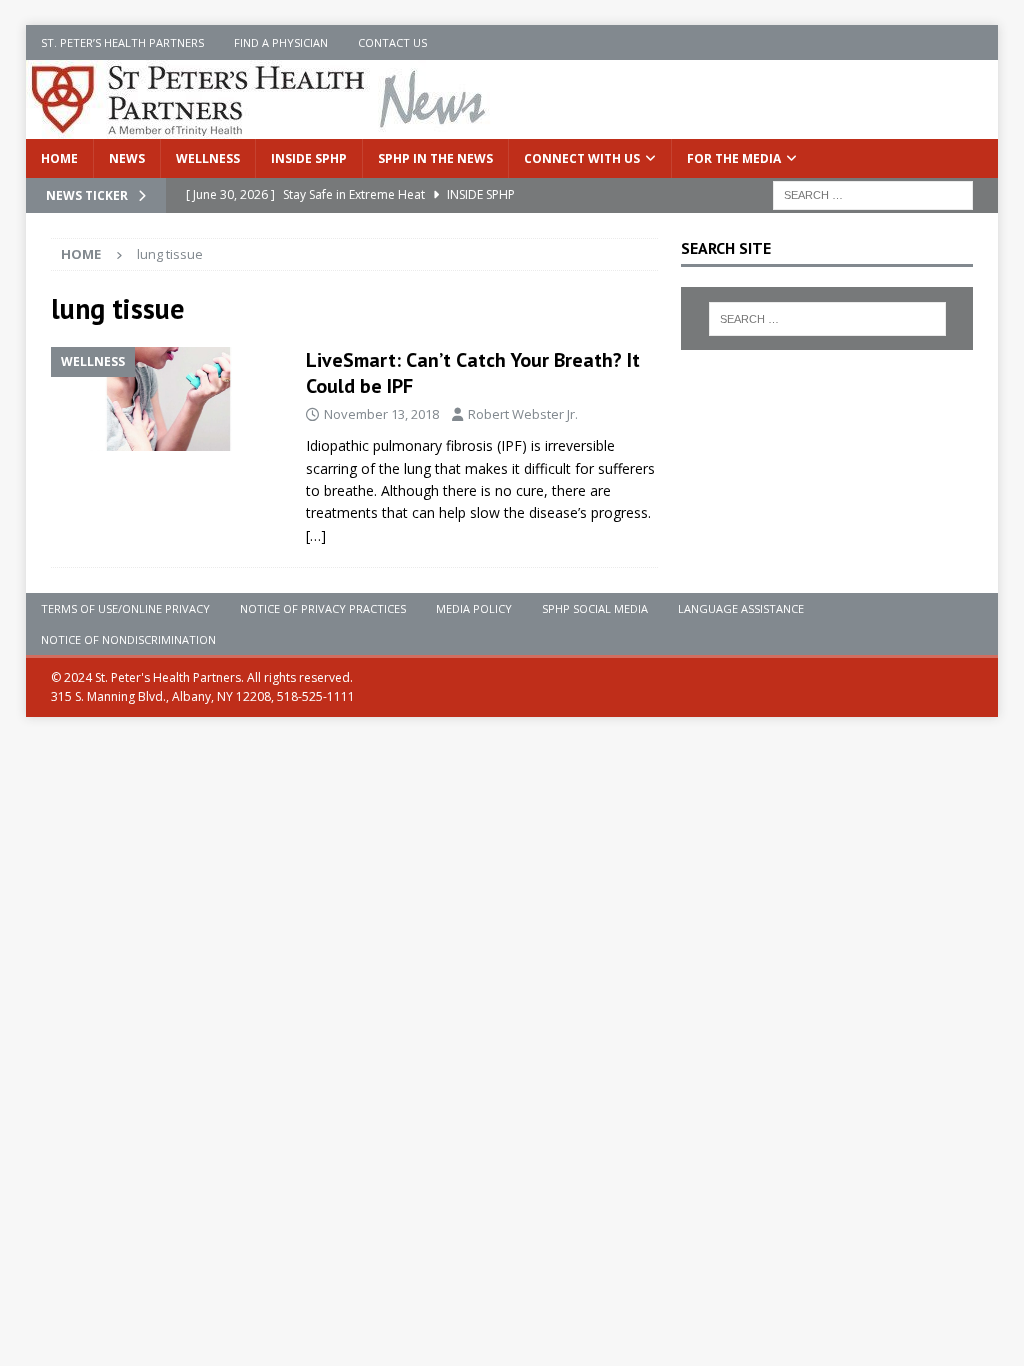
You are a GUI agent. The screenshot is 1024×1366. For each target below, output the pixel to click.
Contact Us (392, 42)
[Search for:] (873, 193)
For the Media (734, 158)
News (127, 158)
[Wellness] (168, 399)
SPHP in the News (435, 158)
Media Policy (474, 608)
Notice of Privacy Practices (323, 608)
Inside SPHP (309, 158)
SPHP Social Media (595, 608)
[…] (316, 535)
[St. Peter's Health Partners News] (260, 127)
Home (59, 158)
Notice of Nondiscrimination (128, 639)
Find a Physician (281, 42)
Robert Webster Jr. (523, 414)
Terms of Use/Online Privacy (125, 608)
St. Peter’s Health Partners (122, 42)
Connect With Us (582, 158)
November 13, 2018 (381, 414)
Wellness (208, 158)
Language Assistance (741, 608)
